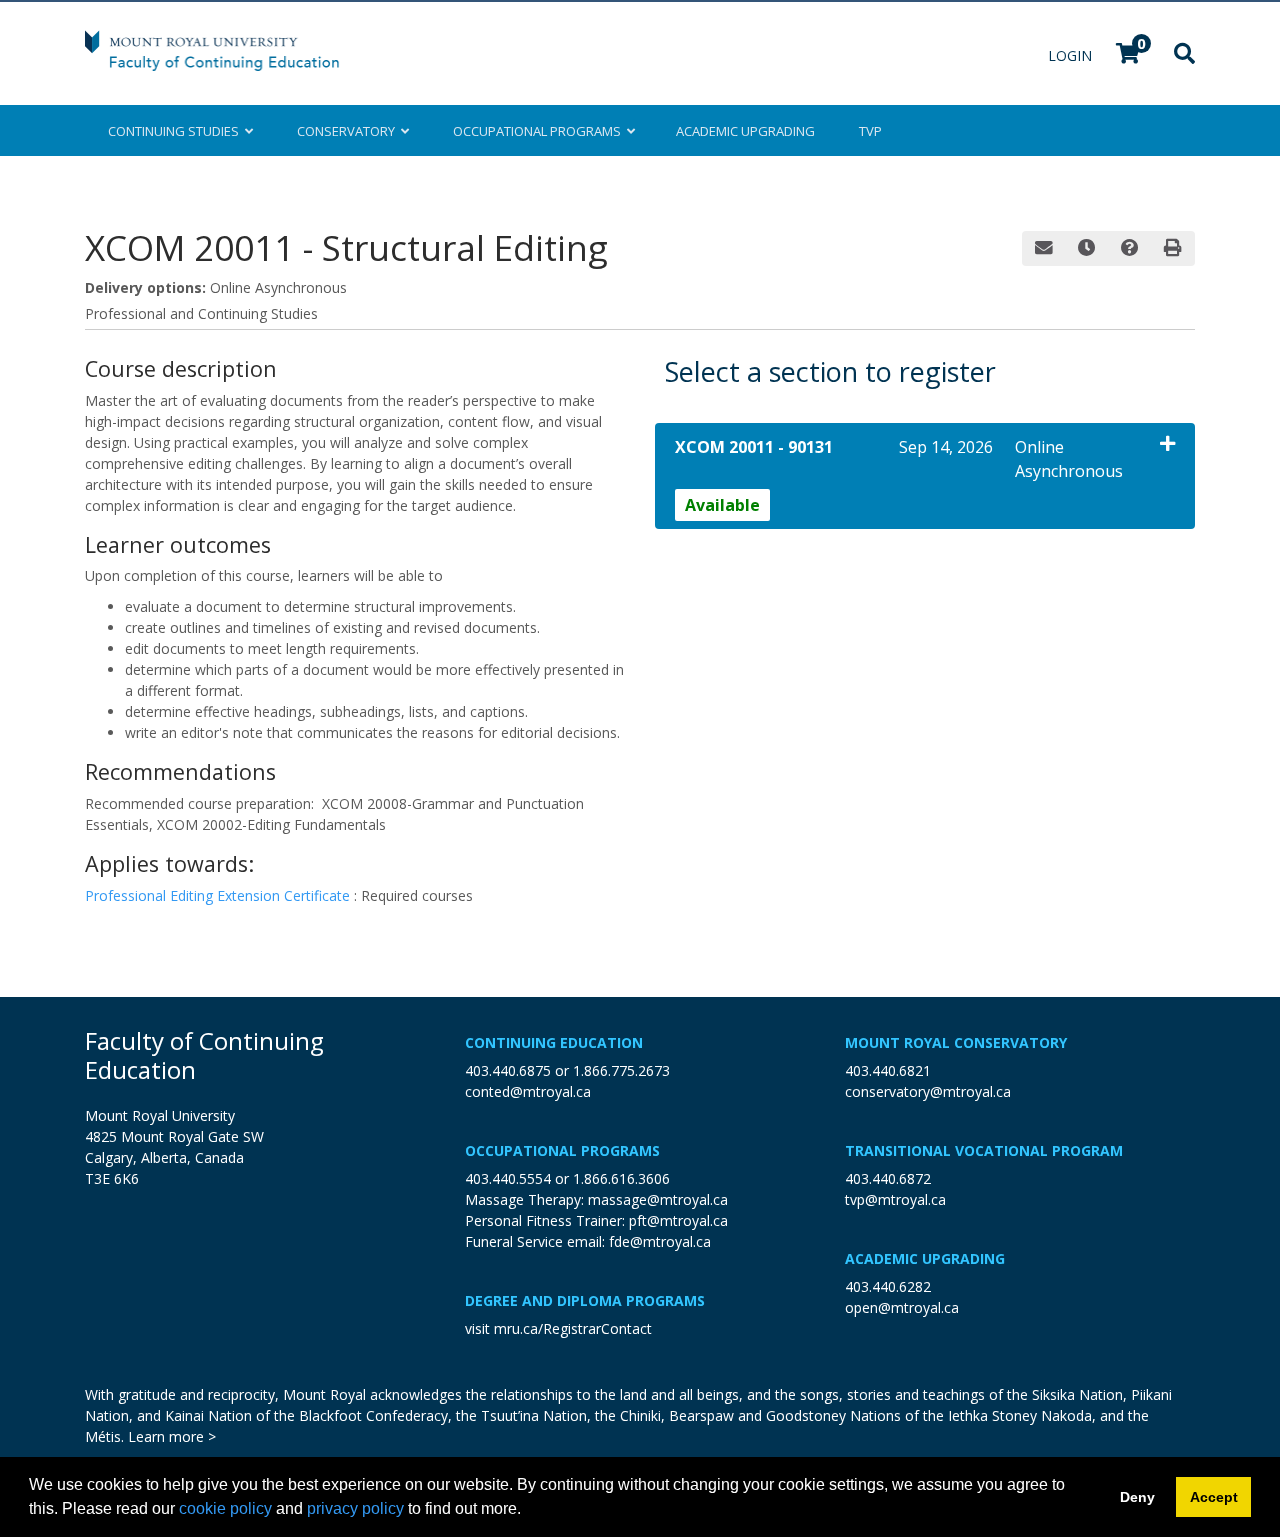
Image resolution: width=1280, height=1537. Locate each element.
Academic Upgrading (925, 1258)
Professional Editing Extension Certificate (219, 895)
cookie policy (225, 1508)
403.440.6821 (888, 1070)
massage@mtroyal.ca (658, 1199)
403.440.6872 (888, 1178)
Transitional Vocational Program (984, 1150)
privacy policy (355, 1508)
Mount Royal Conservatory (956, 1042)
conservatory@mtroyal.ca (928, 1091)
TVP (870, 131)
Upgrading (745, 131)
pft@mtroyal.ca (678, 1220)
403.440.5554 (508, 1178)
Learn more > (172, 1436)
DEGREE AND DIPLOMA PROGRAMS (585, 1300)
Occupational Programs (562, 1150)
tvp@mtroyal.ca (895, 1199)
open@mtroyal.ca (902, 1307)
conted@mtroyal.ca (528, 1091)
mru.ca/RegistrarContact (573, 1328)
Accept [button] (1214, 1497)
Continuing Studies (176, 131)
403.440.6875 (508, 1070)
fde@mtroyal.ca (660, 1241)
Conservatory (349, 131)
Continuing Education (554, 1042)
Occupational (537, 131)
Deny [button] (1137, 1497)
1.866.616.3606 (621, 1178)
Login (1072, 55)
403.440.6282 (888, 1286)
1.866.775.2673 (621, 1070)
